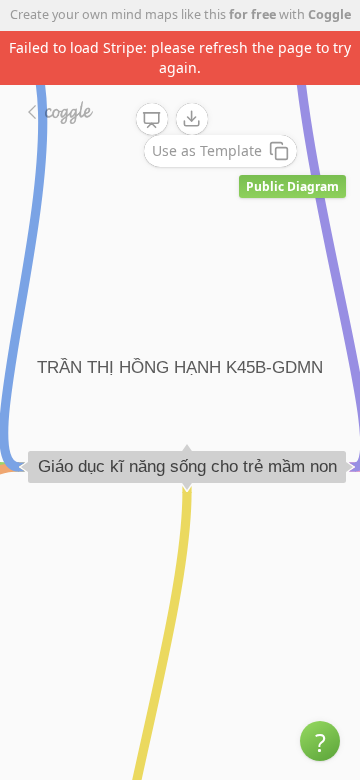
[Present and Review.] (152, 120)
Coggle (329, 14)
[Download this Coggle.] (192, 119)
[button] (320, 741)
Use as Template (207, 150)
